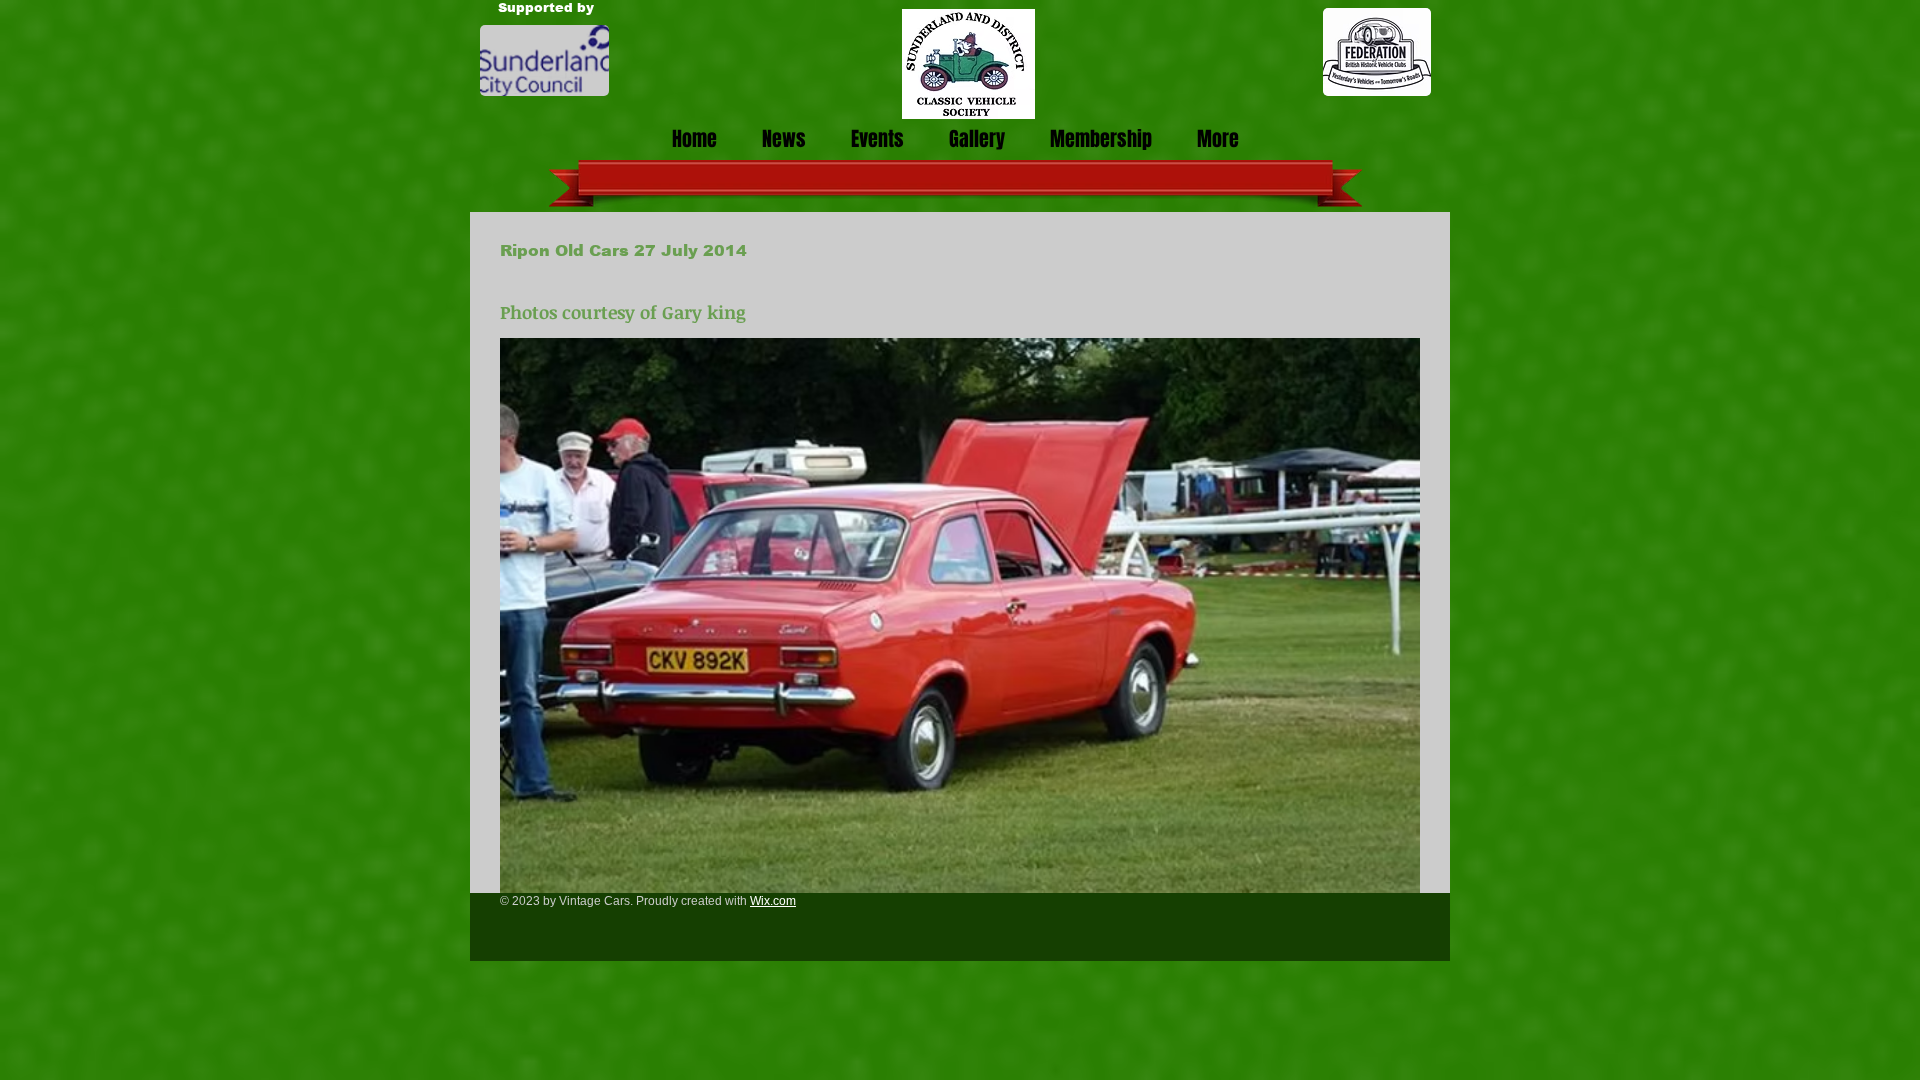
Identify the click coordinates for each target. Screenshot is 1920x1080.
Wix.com (773, 901)
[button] (960, 615)
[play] (1390, 863)
